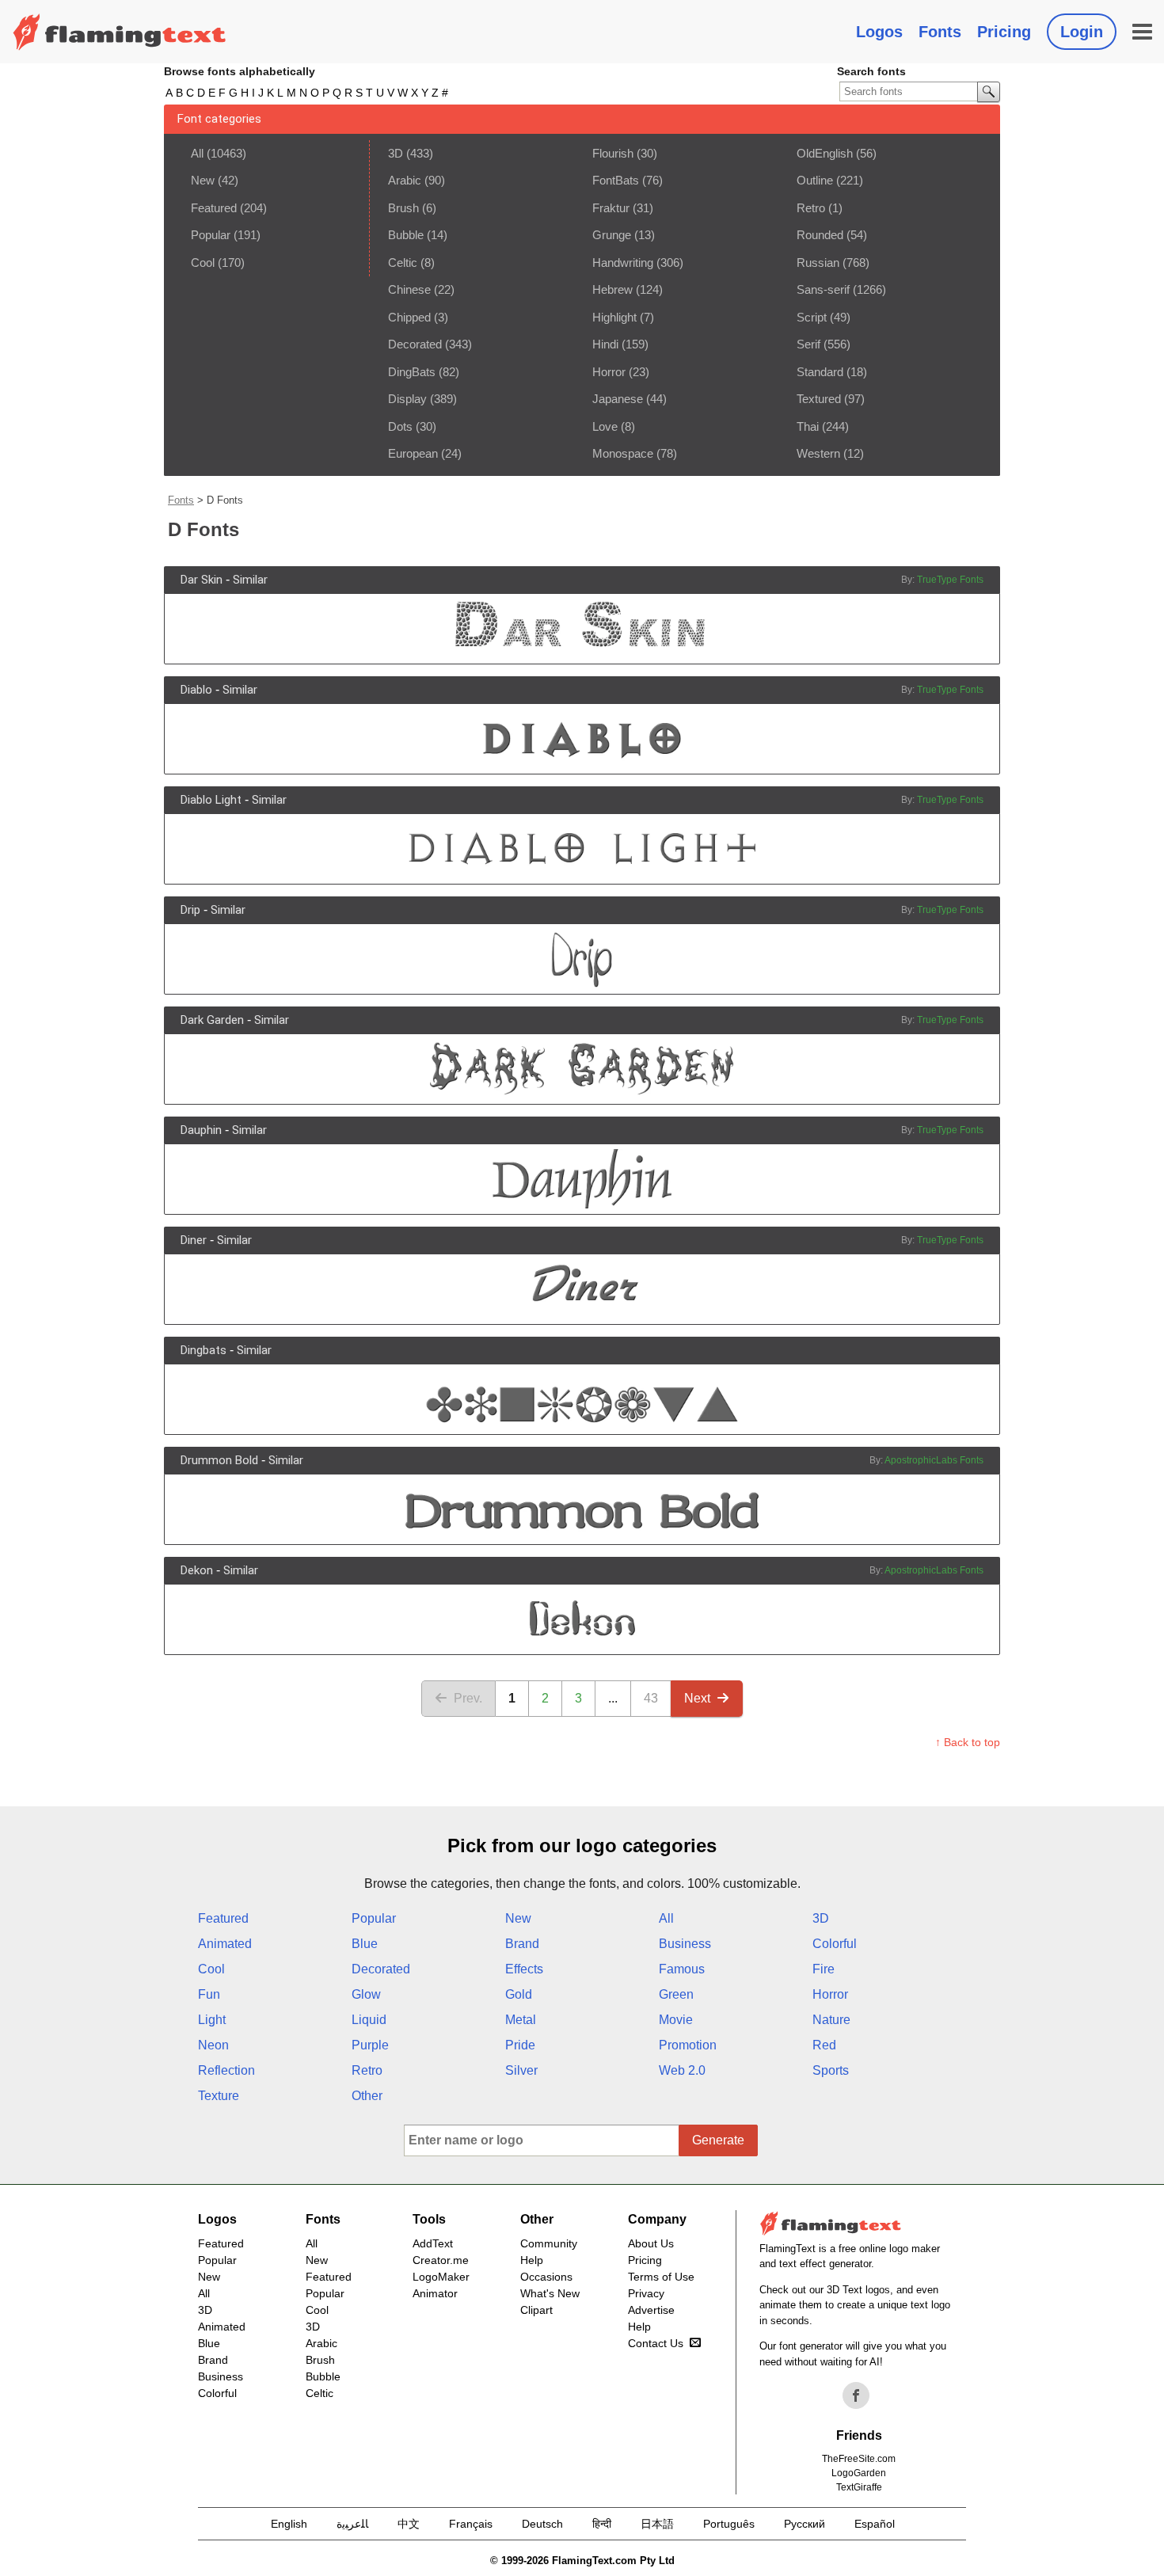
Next (697, 1698)
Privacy (646, 2293)
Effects (524, 1969)
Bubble (406, 235)
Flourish (613, 153)
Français (471, 2524)
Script (812, 317)
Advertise (651, 2310)
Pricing (1004, 32)
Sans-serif (823, 289)
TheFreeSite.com (859, 2459)
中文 (409, 2524)
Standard (820, 372)
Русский (805, 2524)
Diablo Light (211, 800)
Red (824, 2045)
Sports (831, 2070)
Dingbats (204, 1350)
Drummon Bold (219, 1460)
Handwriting (623, 263)
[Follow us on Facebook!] (856, 2395)
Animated (225, 1944)
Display (407, 399)
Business (685, 1944)
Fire (824, 1969)
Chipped (409, 317)
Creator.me (441, 2260)
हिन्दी (602, 2524)
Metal (521, 2020)
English (289, 2524)
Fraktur (611, 208)
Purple (370, 2045)
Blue (365, 1944)
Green (676, 1994)
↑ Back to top (968, 1742)
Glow (366, 1994)
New (203, 180)
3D (396, 153)
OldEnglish (825, 153)
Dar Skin (202, 580)
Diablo (196, 690)
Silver (521, 2070)
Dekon (197, 1570)
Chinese (409, 289)
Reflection (226, 2070)
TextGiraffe (859, 2487)
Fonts (940, 32)
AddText (433, 2243)
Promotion (688, 2045)
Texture (219, 2096)
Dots (400, 426)
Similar (250, 580)
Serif (808, 344)
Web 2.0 (682, 2070)
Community (549, 2243)
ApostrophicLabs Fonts (934, 1460)
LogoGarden (859, 2473)
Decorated (415, 344)
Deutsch (542, 2524)
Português (729, 2524)
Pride (520, 2045)
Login (1082, 32)
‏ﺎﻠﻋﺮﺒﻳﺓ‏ (352, 2524)
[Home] (120, 32)
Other (367, 2096)
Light (212, 2020)
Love (605, 426)
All (197, 153)
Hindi (605, 344)
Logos (879, 32)
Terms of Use (661, 2277)
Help (532, 2260)
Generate (718, 2140)
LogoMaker (441, 2277)
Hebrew (612, 289)
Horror (609, 372)
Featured (214, 208)
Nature (831, 2020)
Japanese (618, 399)
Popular (211, 235)
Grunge (612, 235)
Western (818, 453)
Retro (811, 208)
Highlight (614, 317)
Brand (522, 1944)
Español (875, 2524)
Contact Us (656, 2343)
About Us (651, 2243)
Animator (435, 2293)
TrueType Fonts (950, 580)
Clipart (536, 2310)
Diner (194, 1240)
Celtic (403, 263)
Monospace (623, 453)
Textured (819, 399)
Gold (519, 1994)
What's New (550, 2293)
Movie (676, 2020)
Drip (190, 910)
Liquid (369, 2020)
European (413, 453)
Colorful (835, 1944)
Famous (682, 1969)
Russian (818, 263)
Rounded (820, 235)
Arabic (405, 180)
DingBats (412, 372)
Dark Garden (212, 1020)
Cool (203, 263)
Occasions (546, 2277)
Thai (808, 426)
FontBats (616, 180)
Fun (209, 1994)
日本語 (657, 2524)
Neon (213, 2045)
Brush (403, 208)
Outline (815, 180)
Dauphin (201, 1130)
